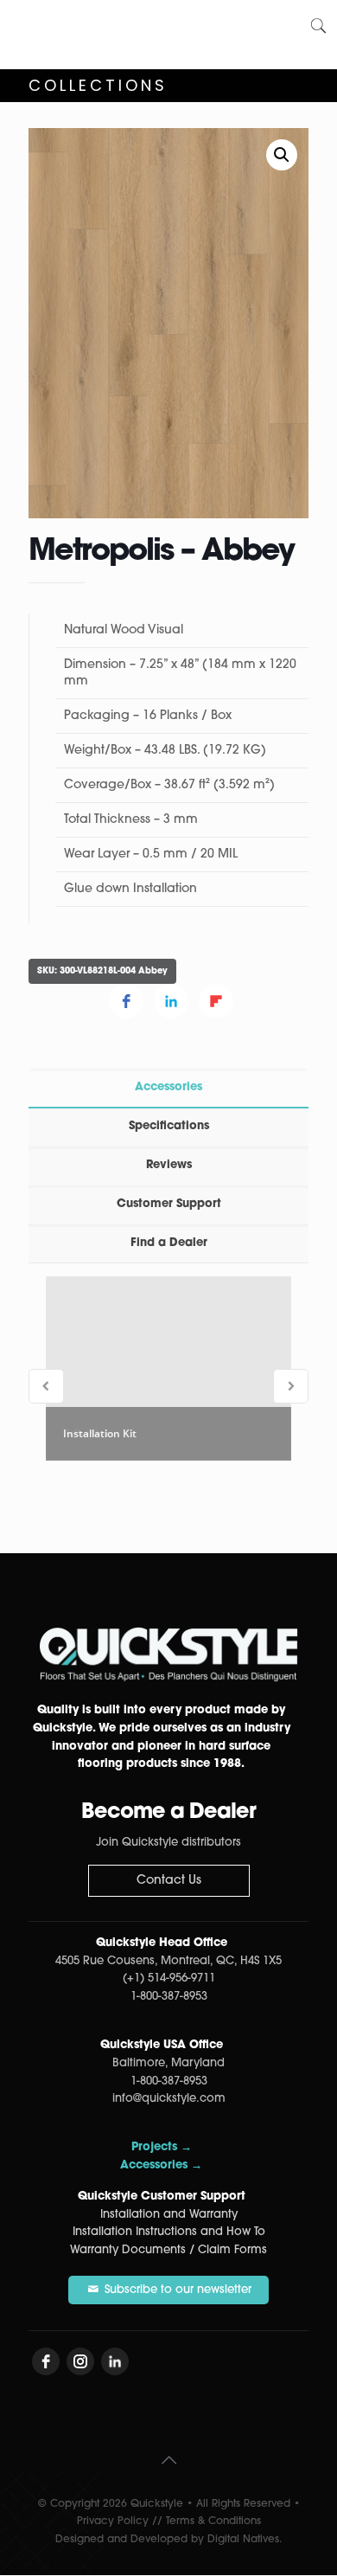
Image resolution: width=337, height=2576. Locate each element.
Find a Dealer (169, 1243)
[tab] (168, 1088)
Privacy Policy (113, 2521)
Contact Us (169, 1881)
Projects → (162, 2147)
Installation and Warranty (169, 2215)
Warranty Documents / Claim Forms (168, 2250)
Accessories (168, 1087)
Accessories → (161, 2165)
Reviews (169, 1165)
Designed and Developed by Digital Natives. (168, 2540)
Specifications (169, 1126)
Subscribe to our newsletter (176, 2290)
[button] (282, 155)
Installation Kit (100, 1433)
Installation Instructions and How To (169, 2232)
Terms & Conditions (213, 2521)
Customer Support (169, 1204)
